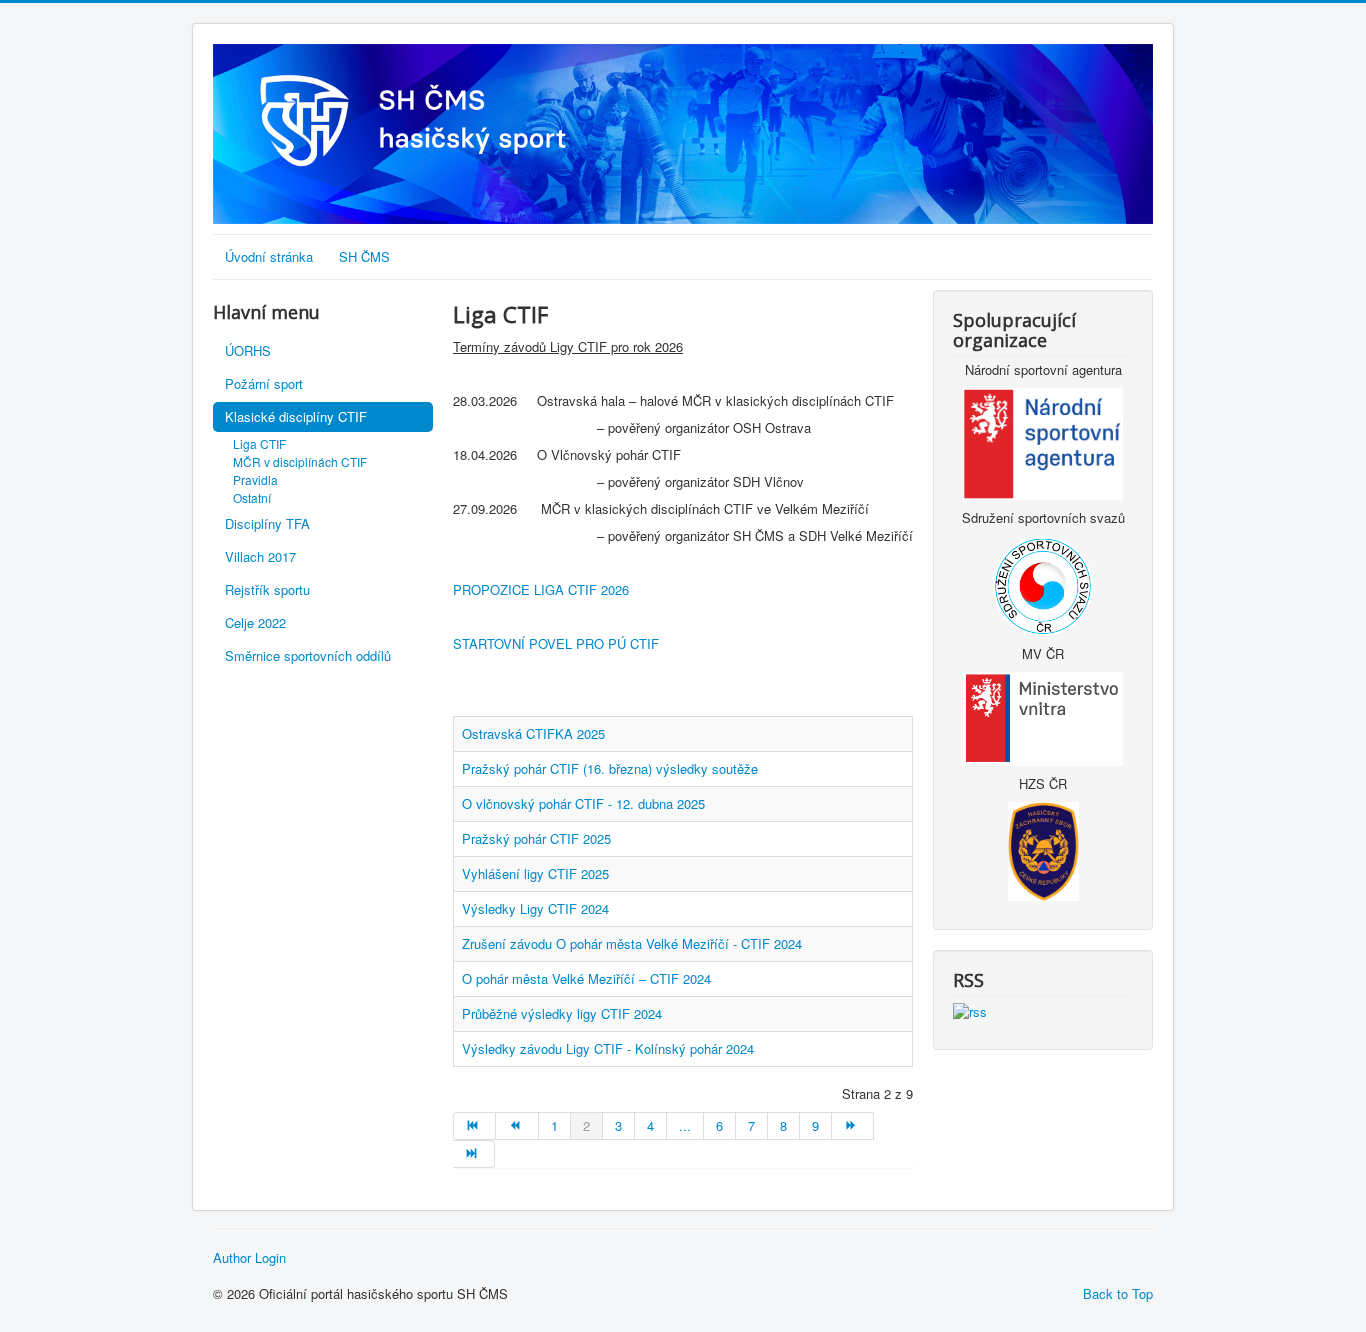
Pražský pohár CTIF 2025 (536, 838)
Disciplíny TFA (267, 523)
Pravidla (255, 479)
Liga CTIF (259, 443)
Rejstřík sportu (267, 589)
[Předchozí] (517, 1126)
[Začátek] (474, 1126)
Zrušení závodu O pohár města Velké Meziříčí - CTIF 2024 (632, 943)
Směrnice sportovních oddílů (308, 655)
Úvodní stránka (269, 256)
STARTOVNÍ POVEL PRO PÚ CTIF (556, 643)
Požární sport (264, 383)
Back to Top (1118, 1293)
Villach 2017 (260, 556)
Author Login (249, 1258)
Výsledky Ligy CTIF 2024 (535, 908)
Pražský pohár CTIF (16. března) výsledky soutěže (610, 768)
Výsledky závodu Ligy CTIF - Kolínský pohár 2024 (608, 1048)
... (685, 1125)
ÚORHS (248, 350)
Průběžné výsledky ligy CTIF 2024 (562, 1013)
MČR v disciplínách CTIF (300, 461)
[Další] (853, 1126)
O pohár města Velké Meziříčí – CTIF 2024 (586, 978)
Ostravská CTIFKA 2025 (533, 733)
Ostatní (252, 497)
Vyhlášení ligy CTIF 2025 (535, 873)
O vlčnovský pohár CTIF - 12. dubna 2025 (583, 803)
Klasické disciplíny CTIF (296, 416)
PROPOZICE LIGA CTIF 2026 (541, 589)
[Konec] (474, 1154)
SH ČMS (364, 256)
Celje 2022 (255, 622)
